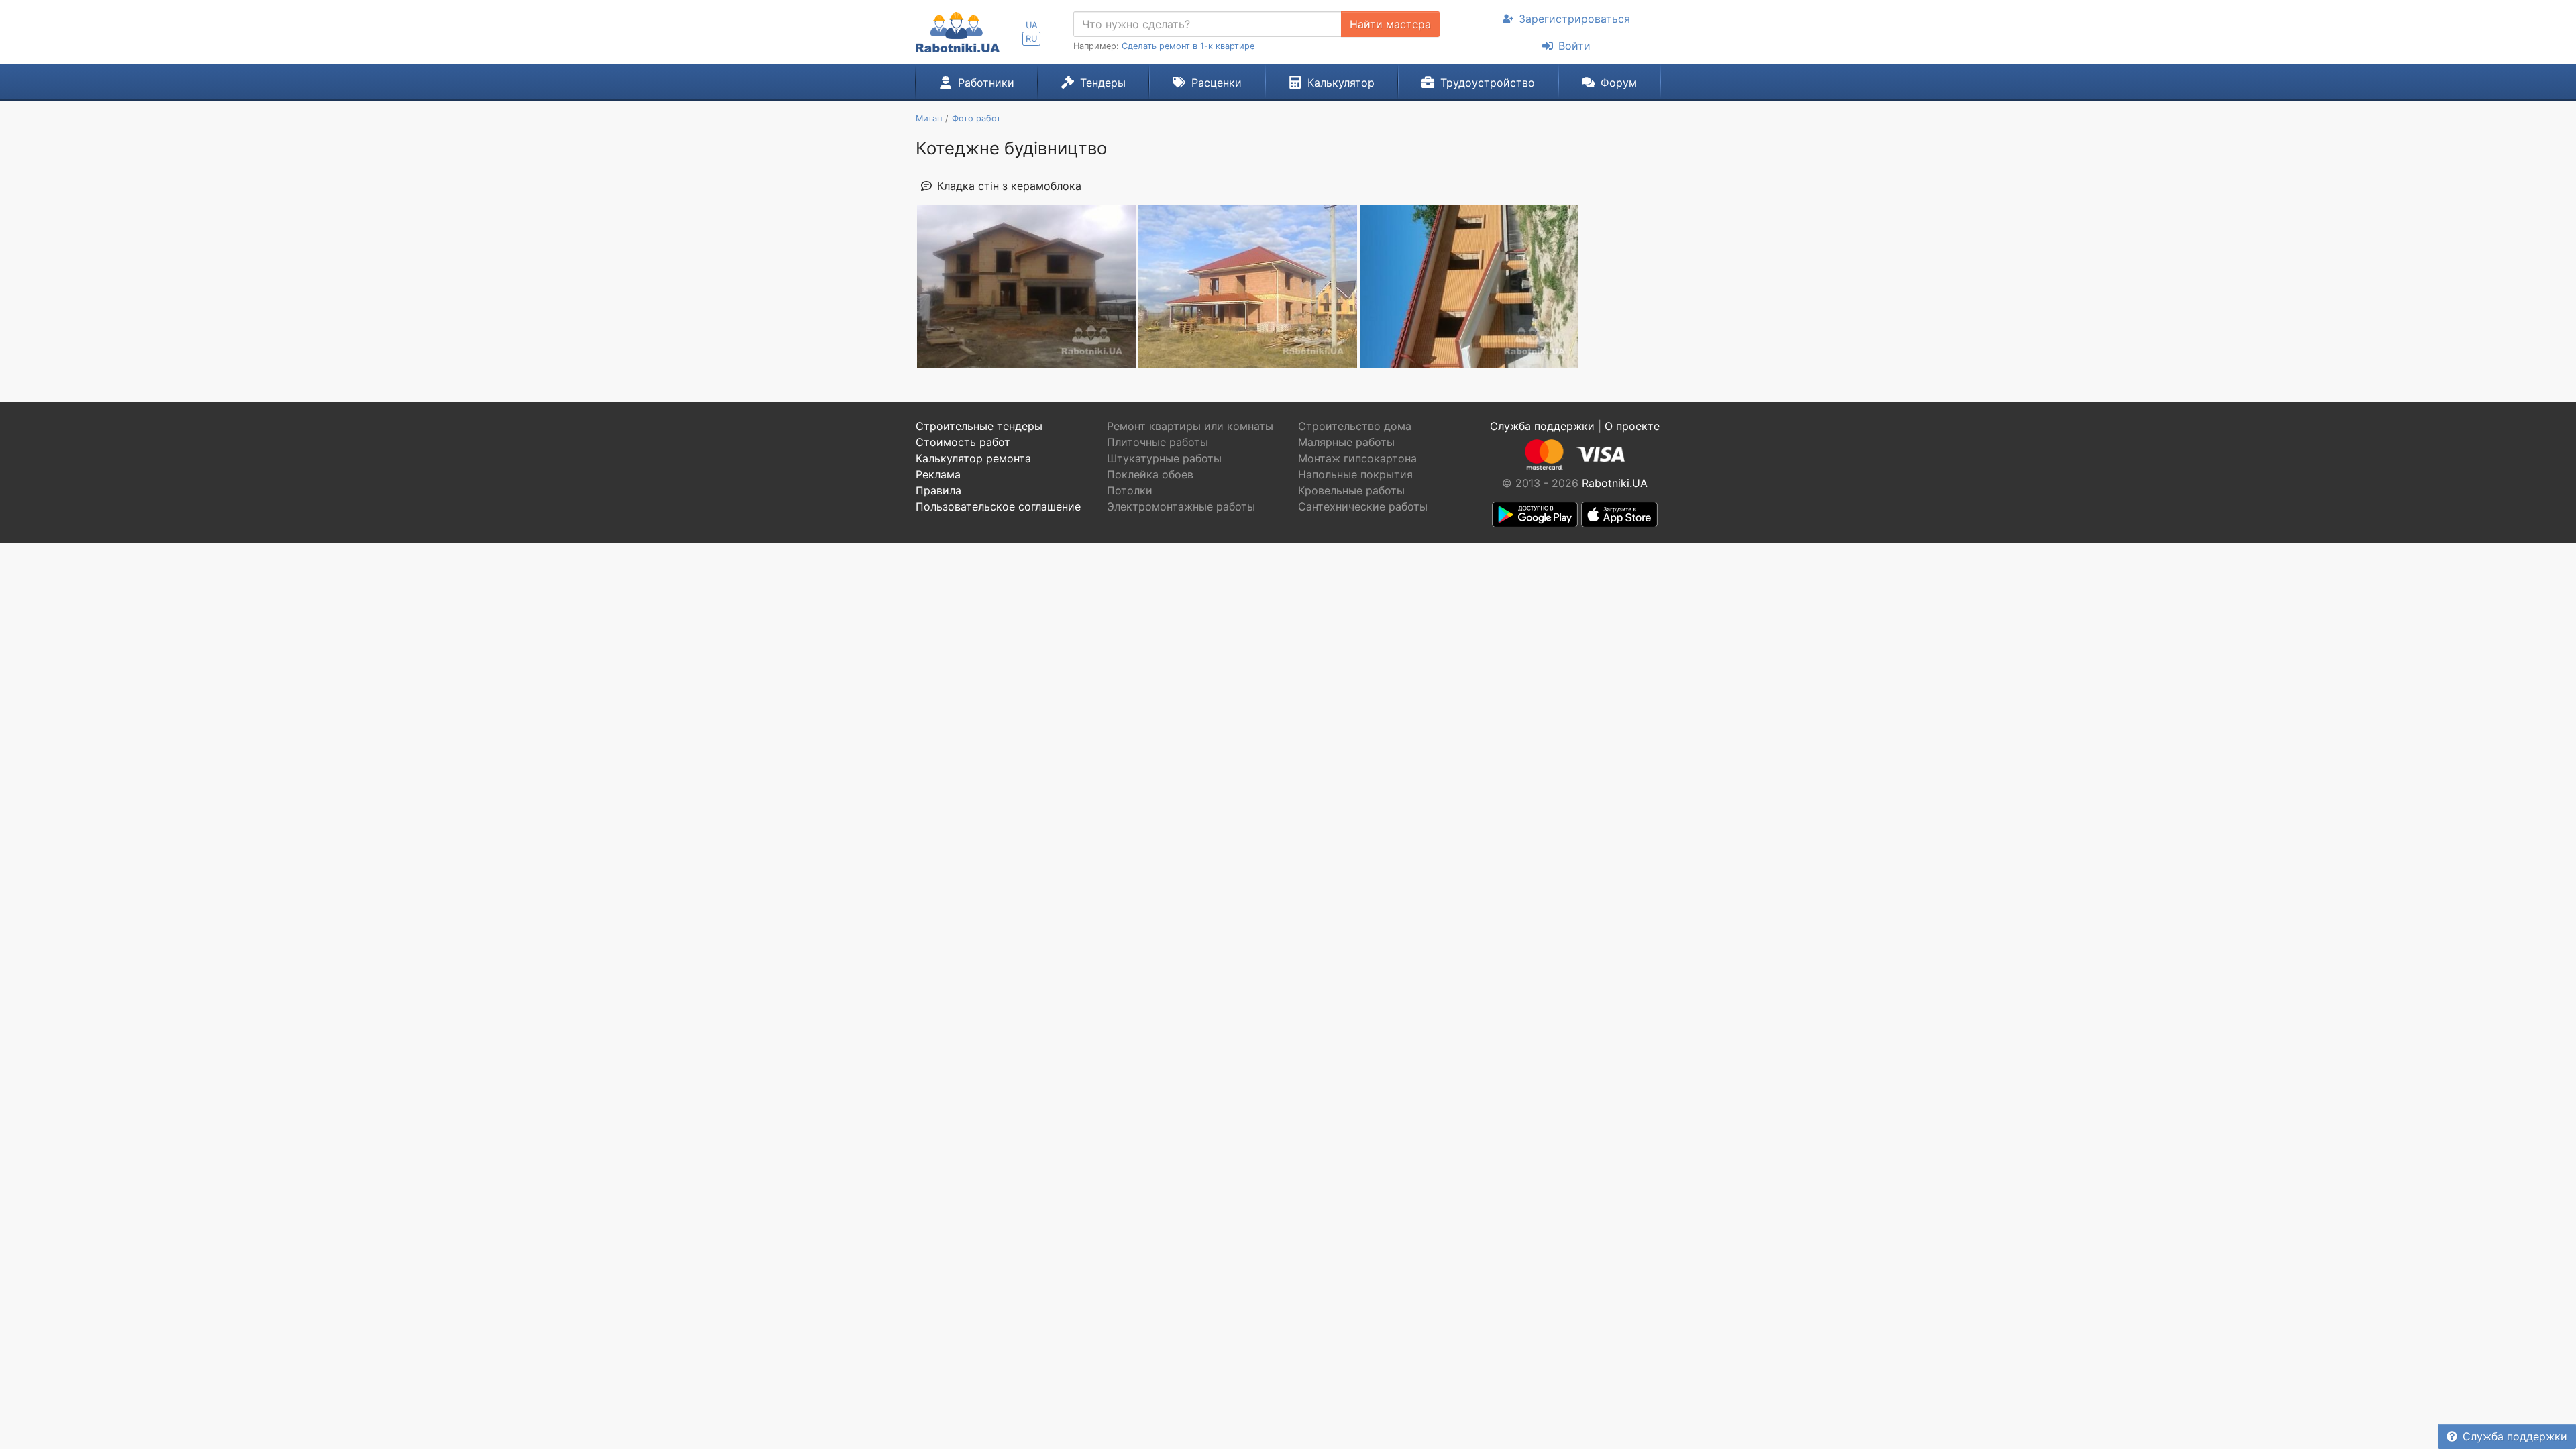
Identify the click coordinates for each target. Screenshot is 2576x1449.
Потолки (1130, 490)
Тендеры (1103, 83)
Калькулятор (1341, 83)
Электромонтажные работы (1181, 506)
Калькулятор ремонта (973, 458)
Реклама (938, 474)
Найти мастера (1390, 24)
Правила (938, 490)
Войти (1574, 46)
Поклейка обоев (1150, 474)
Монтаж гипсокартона (1357, 458)
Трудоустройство (1488, 83)
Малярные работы (1346, 442)
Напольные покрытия (1355, 474)
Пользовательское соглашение (998, 506)
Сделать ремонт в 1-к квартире (1188, 46)
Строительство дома (1355, 426)
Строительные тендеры (979, 426)
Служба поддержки (2515, 1436)
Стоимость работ (963, 442)
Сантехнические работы (1363, 506)
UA (1032, 25)
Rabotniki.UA (1615, 483)
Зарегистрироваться (1574, 19)
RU (1031, 39)
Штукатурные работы (1164, 458)
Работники (986, 83)
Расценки (1217, 83)
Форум (1619, 83)
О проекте (1632, 426)
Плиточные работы (1158, 442)
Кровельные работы (1351, 490)
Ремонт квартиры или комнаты (1190, 426)
